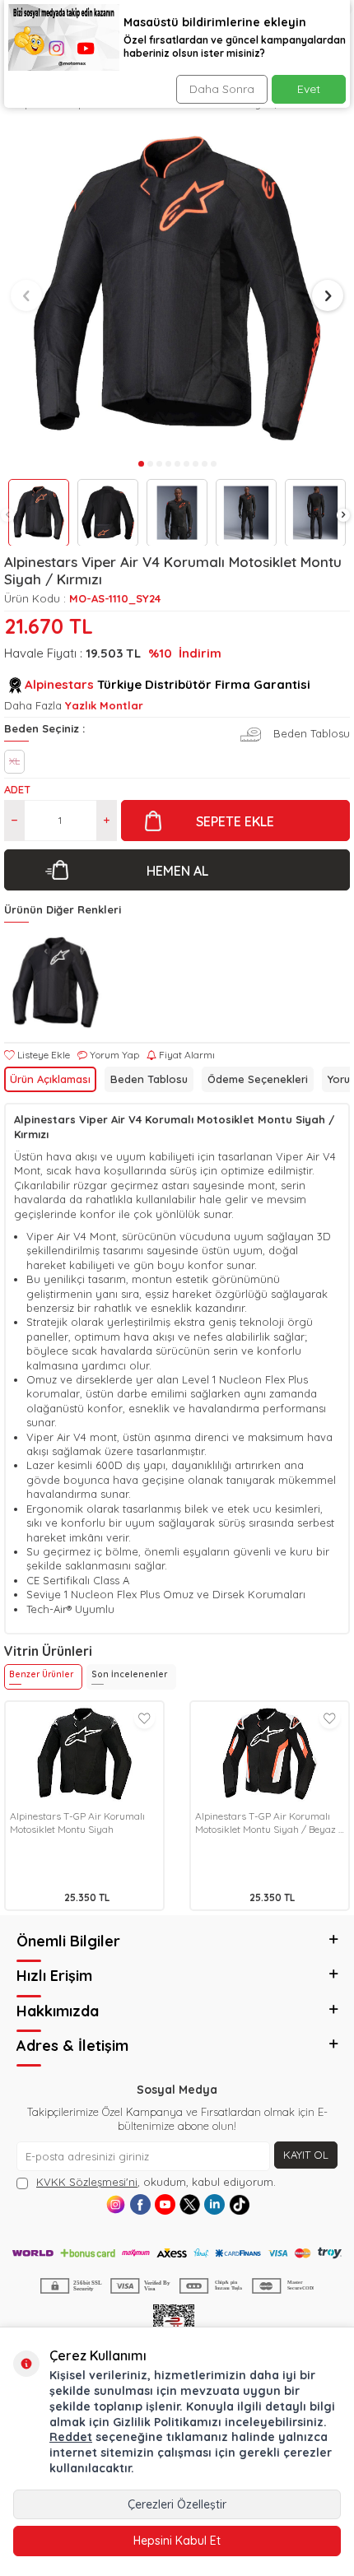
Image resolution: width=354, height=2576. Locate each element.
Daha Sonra (222, 89)
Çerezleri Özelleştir (177, 2504)
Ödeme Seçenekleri (258, 1079)
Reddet (71, 2437)
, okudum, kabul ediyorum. (156, 2182)
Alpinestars (59, 684)
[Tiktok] (239, 2204)
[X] (190, 2204)
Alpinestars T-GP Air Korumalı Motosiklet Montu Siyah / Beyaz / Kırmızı (269, 1823)
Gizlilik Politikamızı (167, 2422)
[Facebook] (140, 2204)
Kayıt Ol (306, 2155)
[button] (7, 515)
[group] (177, 288)
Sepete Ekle (235, 821)
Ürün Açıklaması (50, 1079)
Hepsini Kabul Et (177, 2541)
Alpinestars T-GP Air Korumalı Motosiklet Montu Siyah (77, 1823)
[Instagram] (116, 2204)
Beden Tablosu (149, 1079)
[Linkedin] (214, 2204)
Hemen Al (177, 871)
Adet (17, 789)
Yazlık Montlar (104, 705)
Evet (309, 89)
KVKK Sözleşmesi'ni (87, 2182)
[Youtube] (165, 2204)
